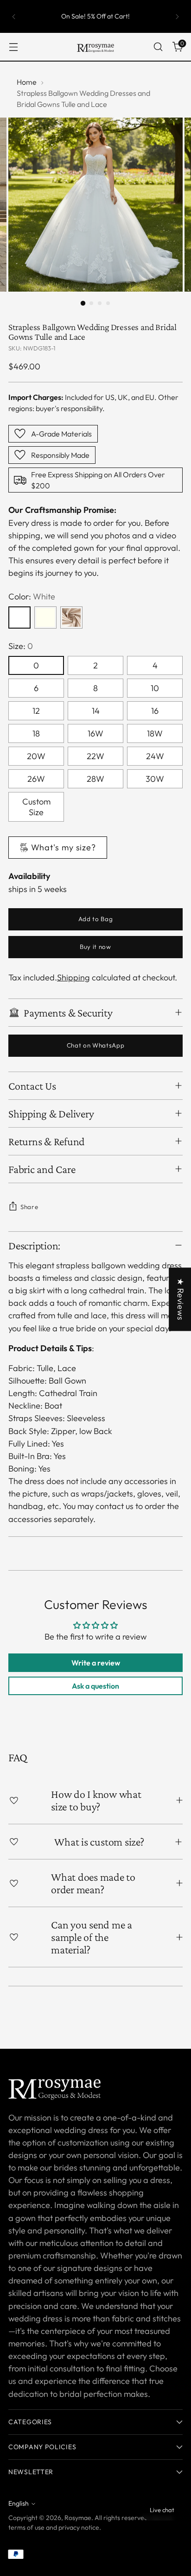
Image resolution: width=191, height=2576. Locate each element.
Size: (21, 646)
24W (155, 756)
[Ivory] (45, 617)
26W (36, 779)
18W (155, 733)
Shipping (73, 977)
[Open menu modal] (13, 47)
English (19, 2503)
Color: (32, 596)
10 (155, 688)
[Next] (177, 16)
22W (95, 756)
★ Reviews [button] (181, 1299)
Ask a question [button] (95, 1686)
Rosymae (78, 2518)
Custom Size (36, 807)
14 (96, 711)
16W (95, 733)
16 (155, 711)
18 (36, 733)
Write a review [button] (96, 1663)
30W (155, 779)
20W (36, 756)
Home (27, 82)
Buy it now (95, 947)
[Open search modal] (158, 47)
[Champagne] (71, 617)
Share (29, 1207)
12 (36, 711)
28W (95, 779)
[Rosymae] (95, 47)
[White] (19, 617)
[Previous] (14, 16)
